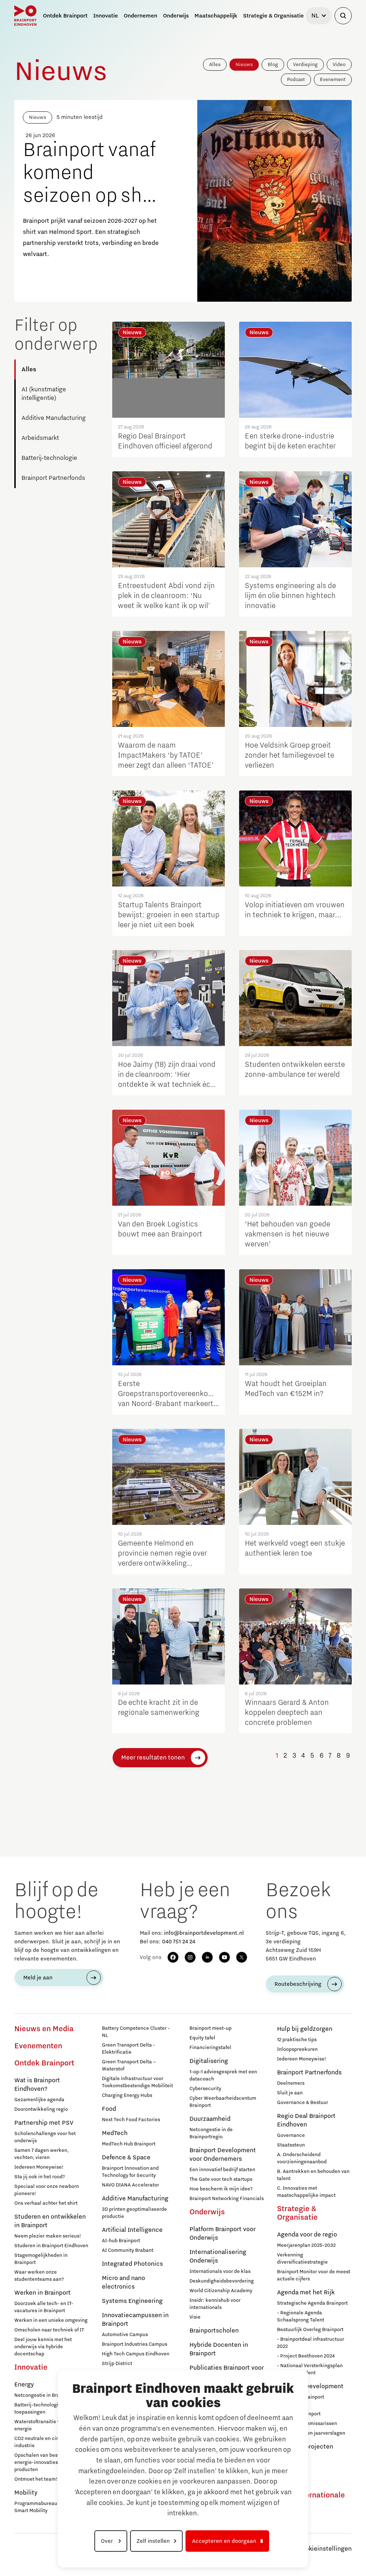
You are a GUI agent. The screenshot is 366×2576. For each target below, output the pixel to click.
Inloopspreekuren (297, 2049)
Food (109, 2109)
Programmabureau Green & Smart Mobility (45, 2507)
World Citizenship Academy (221, 2291)
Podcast (296, 80)
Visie (195, 2317)
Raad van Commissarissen (307, 2424)
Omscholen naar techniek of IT (49, 2330)
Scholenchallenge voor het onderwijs (45, 2137)
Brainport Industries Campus (135, 2344)
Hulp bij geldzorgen (305, 2029)
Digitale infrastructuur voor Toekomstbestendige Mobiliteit (137, 2082)
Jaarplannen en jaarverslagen (311, 2433)
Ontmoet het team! (36, 2479)
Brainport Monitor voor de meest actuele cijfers (314, 2275)
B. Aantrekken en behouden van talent (313, 2175)
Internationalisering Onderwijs (218, 2256)
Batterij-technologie (49, 458)
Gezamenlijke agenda (39, 2100)
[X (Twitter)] (242, 1957)
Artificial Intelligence (132, 2230)
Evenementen (38, 2046)
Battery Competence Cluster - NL (136, 2032)
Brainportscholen (214, 2331)
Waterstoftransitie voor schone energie (50, 2425)
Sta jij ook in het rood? (40, 2177)
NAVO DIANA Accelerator (130, 2185)
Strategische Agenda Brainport (312, 2303)
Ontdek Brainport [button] (65, 16)
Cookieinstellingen (325, 2549)
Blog (273, 65)
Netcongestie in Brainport (44, 2395)
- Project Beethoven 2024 (306, 2356)
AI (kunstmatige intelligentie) (44, 394)
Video (339, 65)
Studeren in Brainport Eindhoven (51, 2246)
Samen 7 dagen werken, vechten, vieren (41, 2154)
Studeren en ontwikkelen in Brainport (50, 2221)
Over (108, 2541)
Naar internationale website (311, 2500)
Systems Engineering (132, 2301)
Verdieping (305, 65)
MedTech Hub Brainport (129, 2144)
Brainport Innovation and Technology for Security (130, 2172)
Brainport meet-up (211, 2028)
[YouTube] (224, 1957)
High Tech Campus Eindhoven (136, 2354)
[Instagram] (190, 1957)
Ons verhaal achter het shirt (46, 2203)
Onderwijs (207, 2212)
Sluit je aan (290, 2093)
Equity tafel (202, 2038)
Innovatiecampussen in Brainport (135, 2320)
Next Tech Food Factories (131, 2120)
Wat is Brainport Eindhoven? (37, 2085)
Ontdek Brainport (44, 2063)
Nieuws (244, 65)
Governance (291, 2135)
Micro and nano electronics (123, 2283)
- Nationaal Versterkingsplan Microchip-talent (310, 2369)
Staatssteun (291, 2145)
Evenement (333, 80)
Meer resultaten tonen (153, 1758)
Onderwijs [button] (176, 16)
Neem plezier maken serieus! (48, 2236)
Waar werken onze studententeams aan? (39, 2276)
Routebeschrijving (298, 1984)
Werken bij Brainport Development (301, 2401)
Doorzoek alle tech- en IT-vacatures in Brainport (44, 2307)
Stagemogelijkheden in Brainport (41, 2259)
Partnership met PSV (44, 2123)
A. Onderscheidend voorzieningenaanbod (302, 2158)
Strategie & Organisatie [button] (273, 16)
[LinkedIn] (207, 1957)
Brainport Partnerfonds (53, 478)
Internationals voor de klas (220, 2271)
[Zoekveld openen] (343, 16)
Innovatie (31, 2367)
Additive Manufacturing (54, 418)
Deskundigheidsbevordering (222, 2281)
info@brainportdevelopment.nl (204, 1933)
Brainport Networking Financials (227, 2199)
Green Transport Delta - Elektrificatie (128, 2049)
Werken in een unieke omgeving (51, 2320)
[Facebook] (173, 1957)
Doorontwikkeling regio (41, 2109)
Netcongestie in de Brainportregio (211, 2133)
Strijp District (117, 2364)
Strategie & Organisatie (297, 2213)
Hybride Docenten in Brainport (219, 2349)
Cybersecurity (205, 2089)
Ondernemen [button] (140, 16)
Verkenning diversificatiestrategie (302, 2259)
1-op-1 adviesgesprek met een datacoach (223, 2075)
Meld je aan (38, 1978)
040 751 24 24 (179, 1942)
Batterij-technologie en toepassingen (41, 2409)
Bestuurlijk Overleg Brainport (310, 2330)
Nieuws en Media (44, 2029)
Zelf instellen (153, 2541)
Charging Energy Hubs (127, 2095)
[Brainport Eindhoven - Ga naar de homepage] (25, 16)
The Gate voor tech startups (221, 2179)
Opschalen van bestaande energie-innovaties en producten (44, 2462)
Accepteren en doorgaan (224, 2541)
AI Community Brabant (128, 2250)
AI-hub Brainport (121, 2241)
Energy (24, 2385)
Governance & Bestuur (303, 2103)
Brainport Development (310, 2386)
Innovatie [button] (106, 16)
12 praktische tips (297, 2040)
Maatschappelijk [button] (216, 16)
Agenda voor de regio (307, 2235)
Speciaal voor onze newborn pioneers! (47, 2190)
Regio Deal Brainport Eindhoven (306, 2120)
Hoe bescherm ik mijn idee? (221, 2189)
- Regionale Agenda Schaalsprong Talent (301, 2316)
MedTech (115, 2133)
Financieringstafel (210, 2048)
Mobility (26, 2493)
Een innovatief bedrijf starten (222, 2170)
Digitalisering (209, 2061)
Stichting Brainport (299, 2414)
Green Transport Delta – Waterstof (129, 2065)
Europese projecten (305, 2447)
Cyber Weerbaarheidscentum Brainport (223, 2102)
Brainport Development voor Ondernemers (223, 2155)
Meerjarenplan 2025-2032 (306, 2245)
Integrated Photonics (132, 2264)
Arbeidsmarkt (40, 438)
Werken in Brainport (43, 2293)
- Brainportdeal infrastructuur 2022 (311, 2343)
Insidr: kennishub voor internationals (215, 2304)
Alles (215, 65)
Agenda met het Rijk (306, 2293)
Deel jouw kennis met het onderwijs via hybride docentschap (43, 2347)
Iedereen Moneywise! (39, 2167)
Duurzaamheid (210, 2119)
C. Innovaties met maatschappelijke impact (306, 2192)
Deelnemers (291, 2083)
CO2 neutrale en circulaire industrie (44, 2442)
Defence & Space (126, 2158)
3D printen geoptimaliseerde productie (134, 2213)
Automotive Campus (125, 2335)
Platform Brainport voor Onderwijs (222, 2234)
